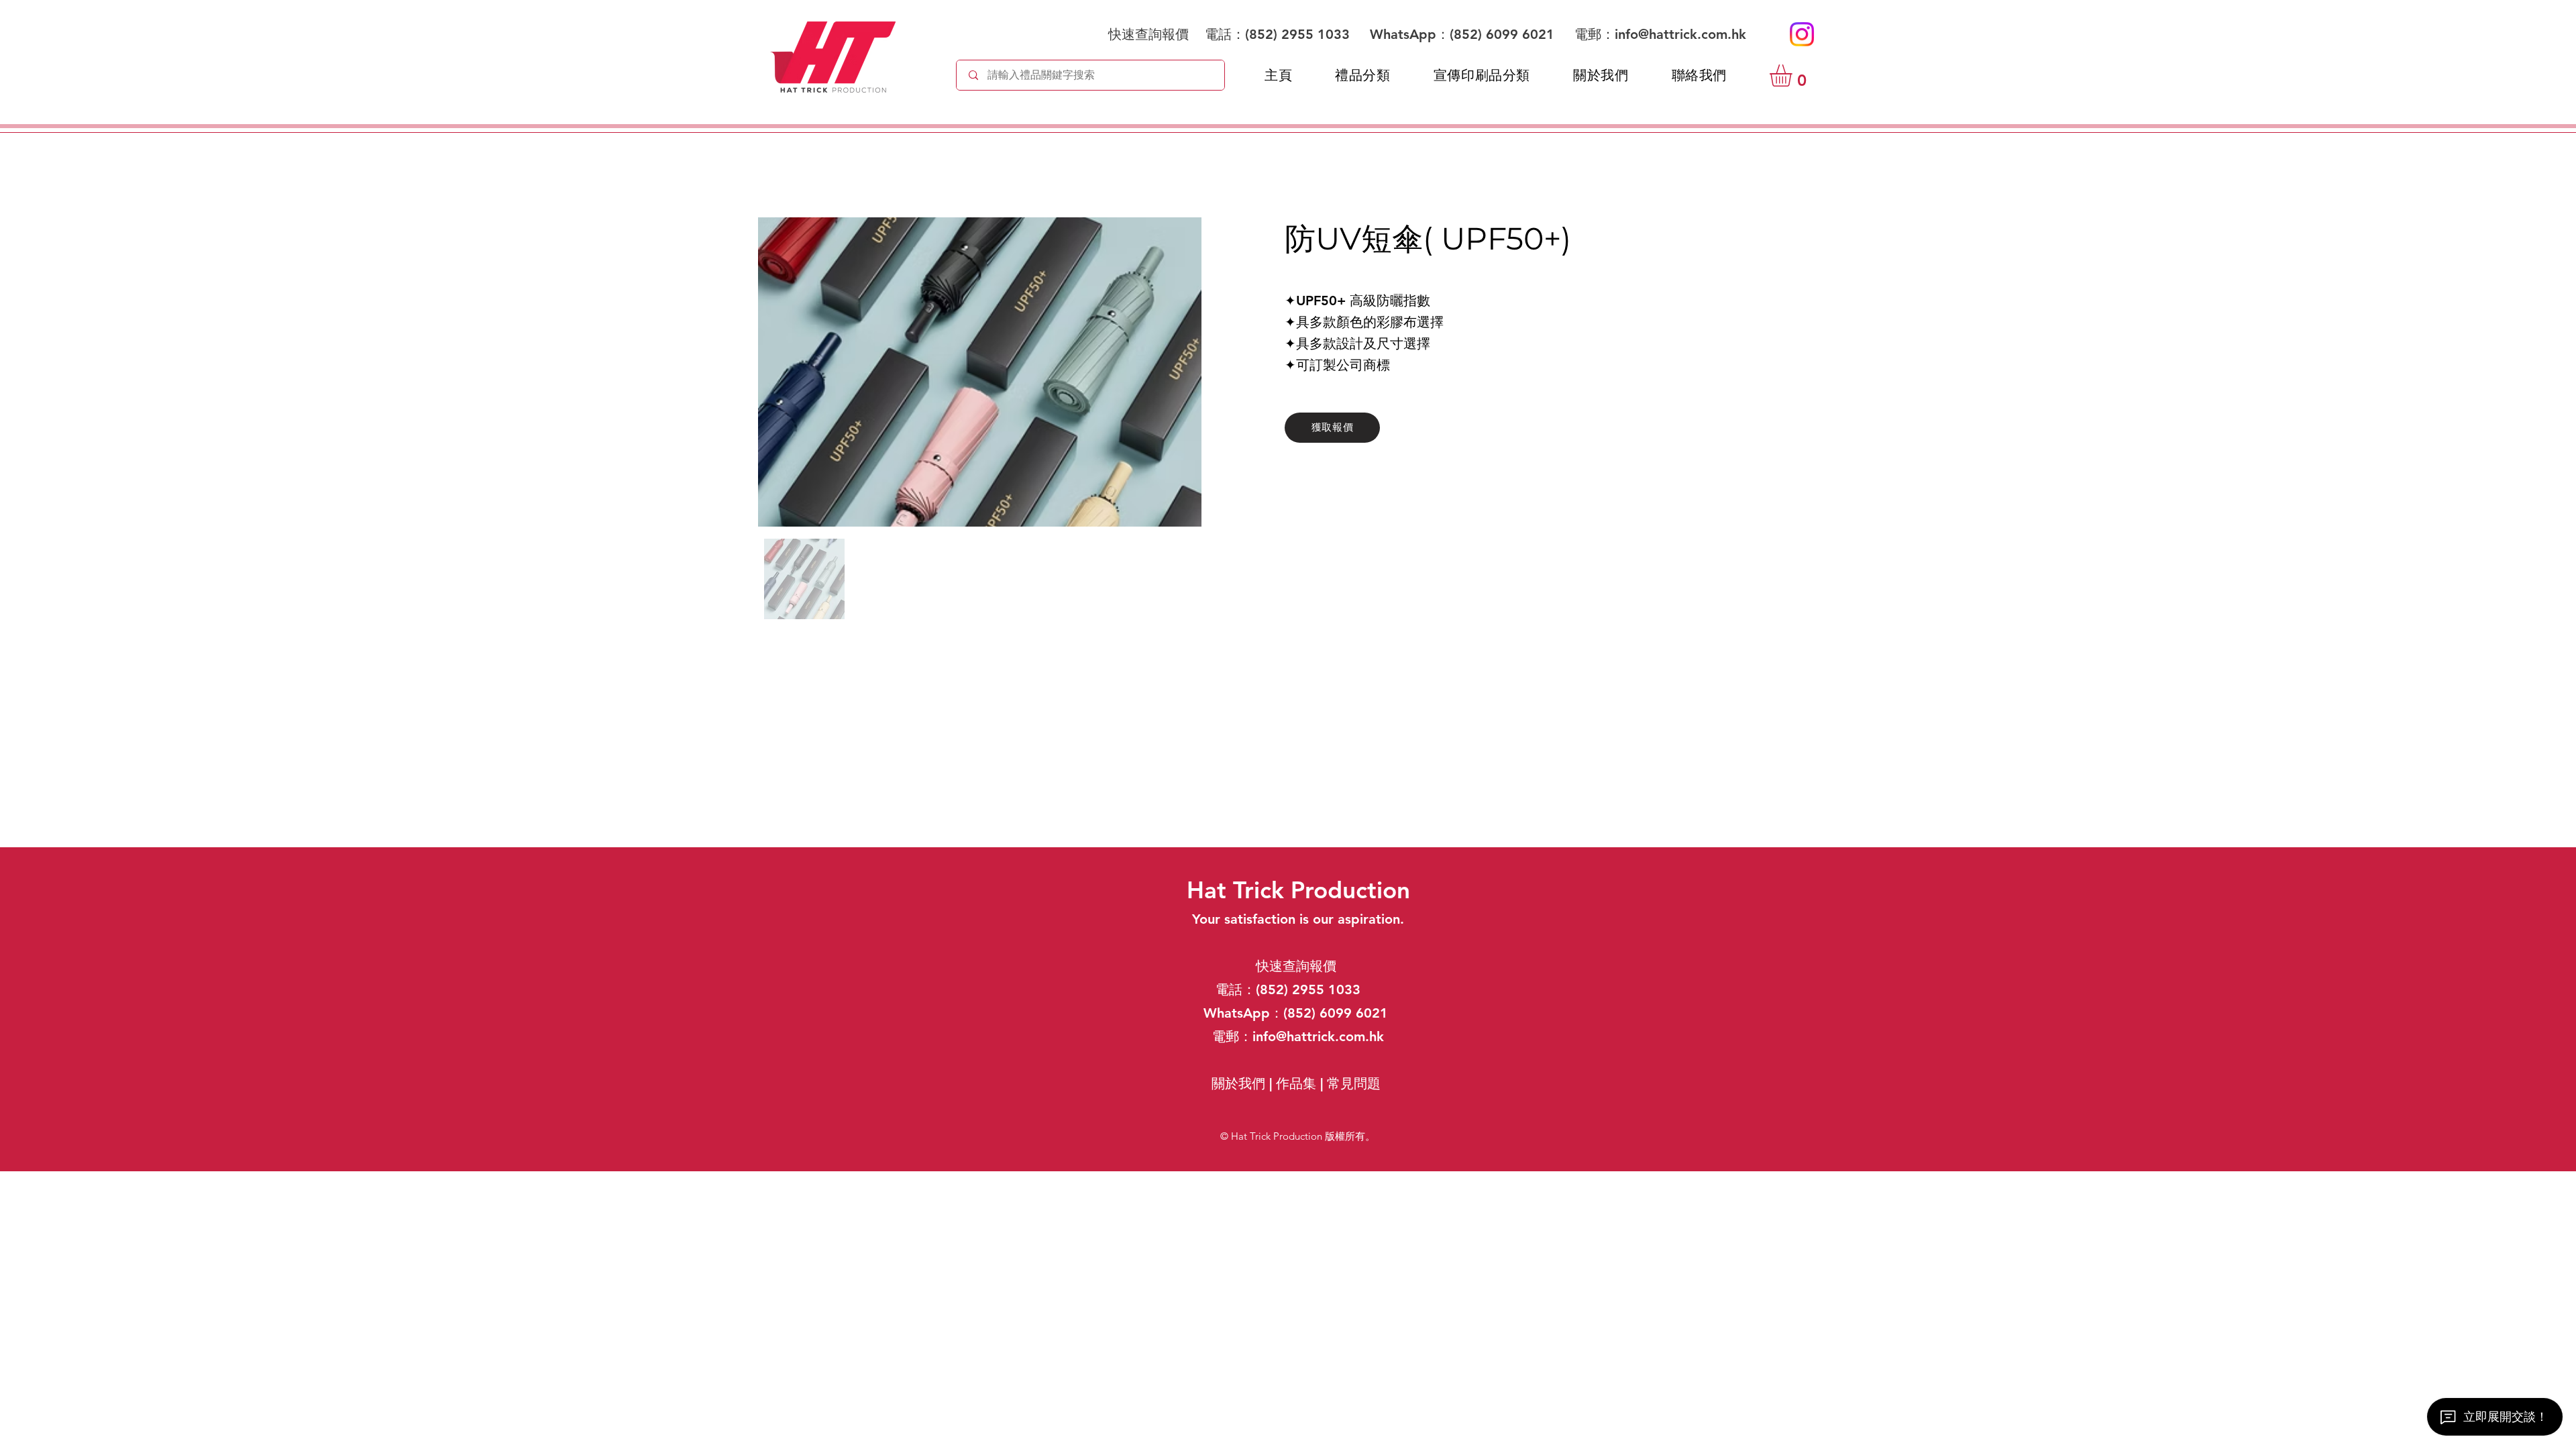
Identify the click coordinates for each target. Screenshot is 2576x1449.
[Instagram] (1802, 34)
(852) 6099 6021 (1504, 34)
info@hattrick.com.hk (1680, 34)
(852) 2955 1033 (1297, 34)
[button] (1794, 75)
